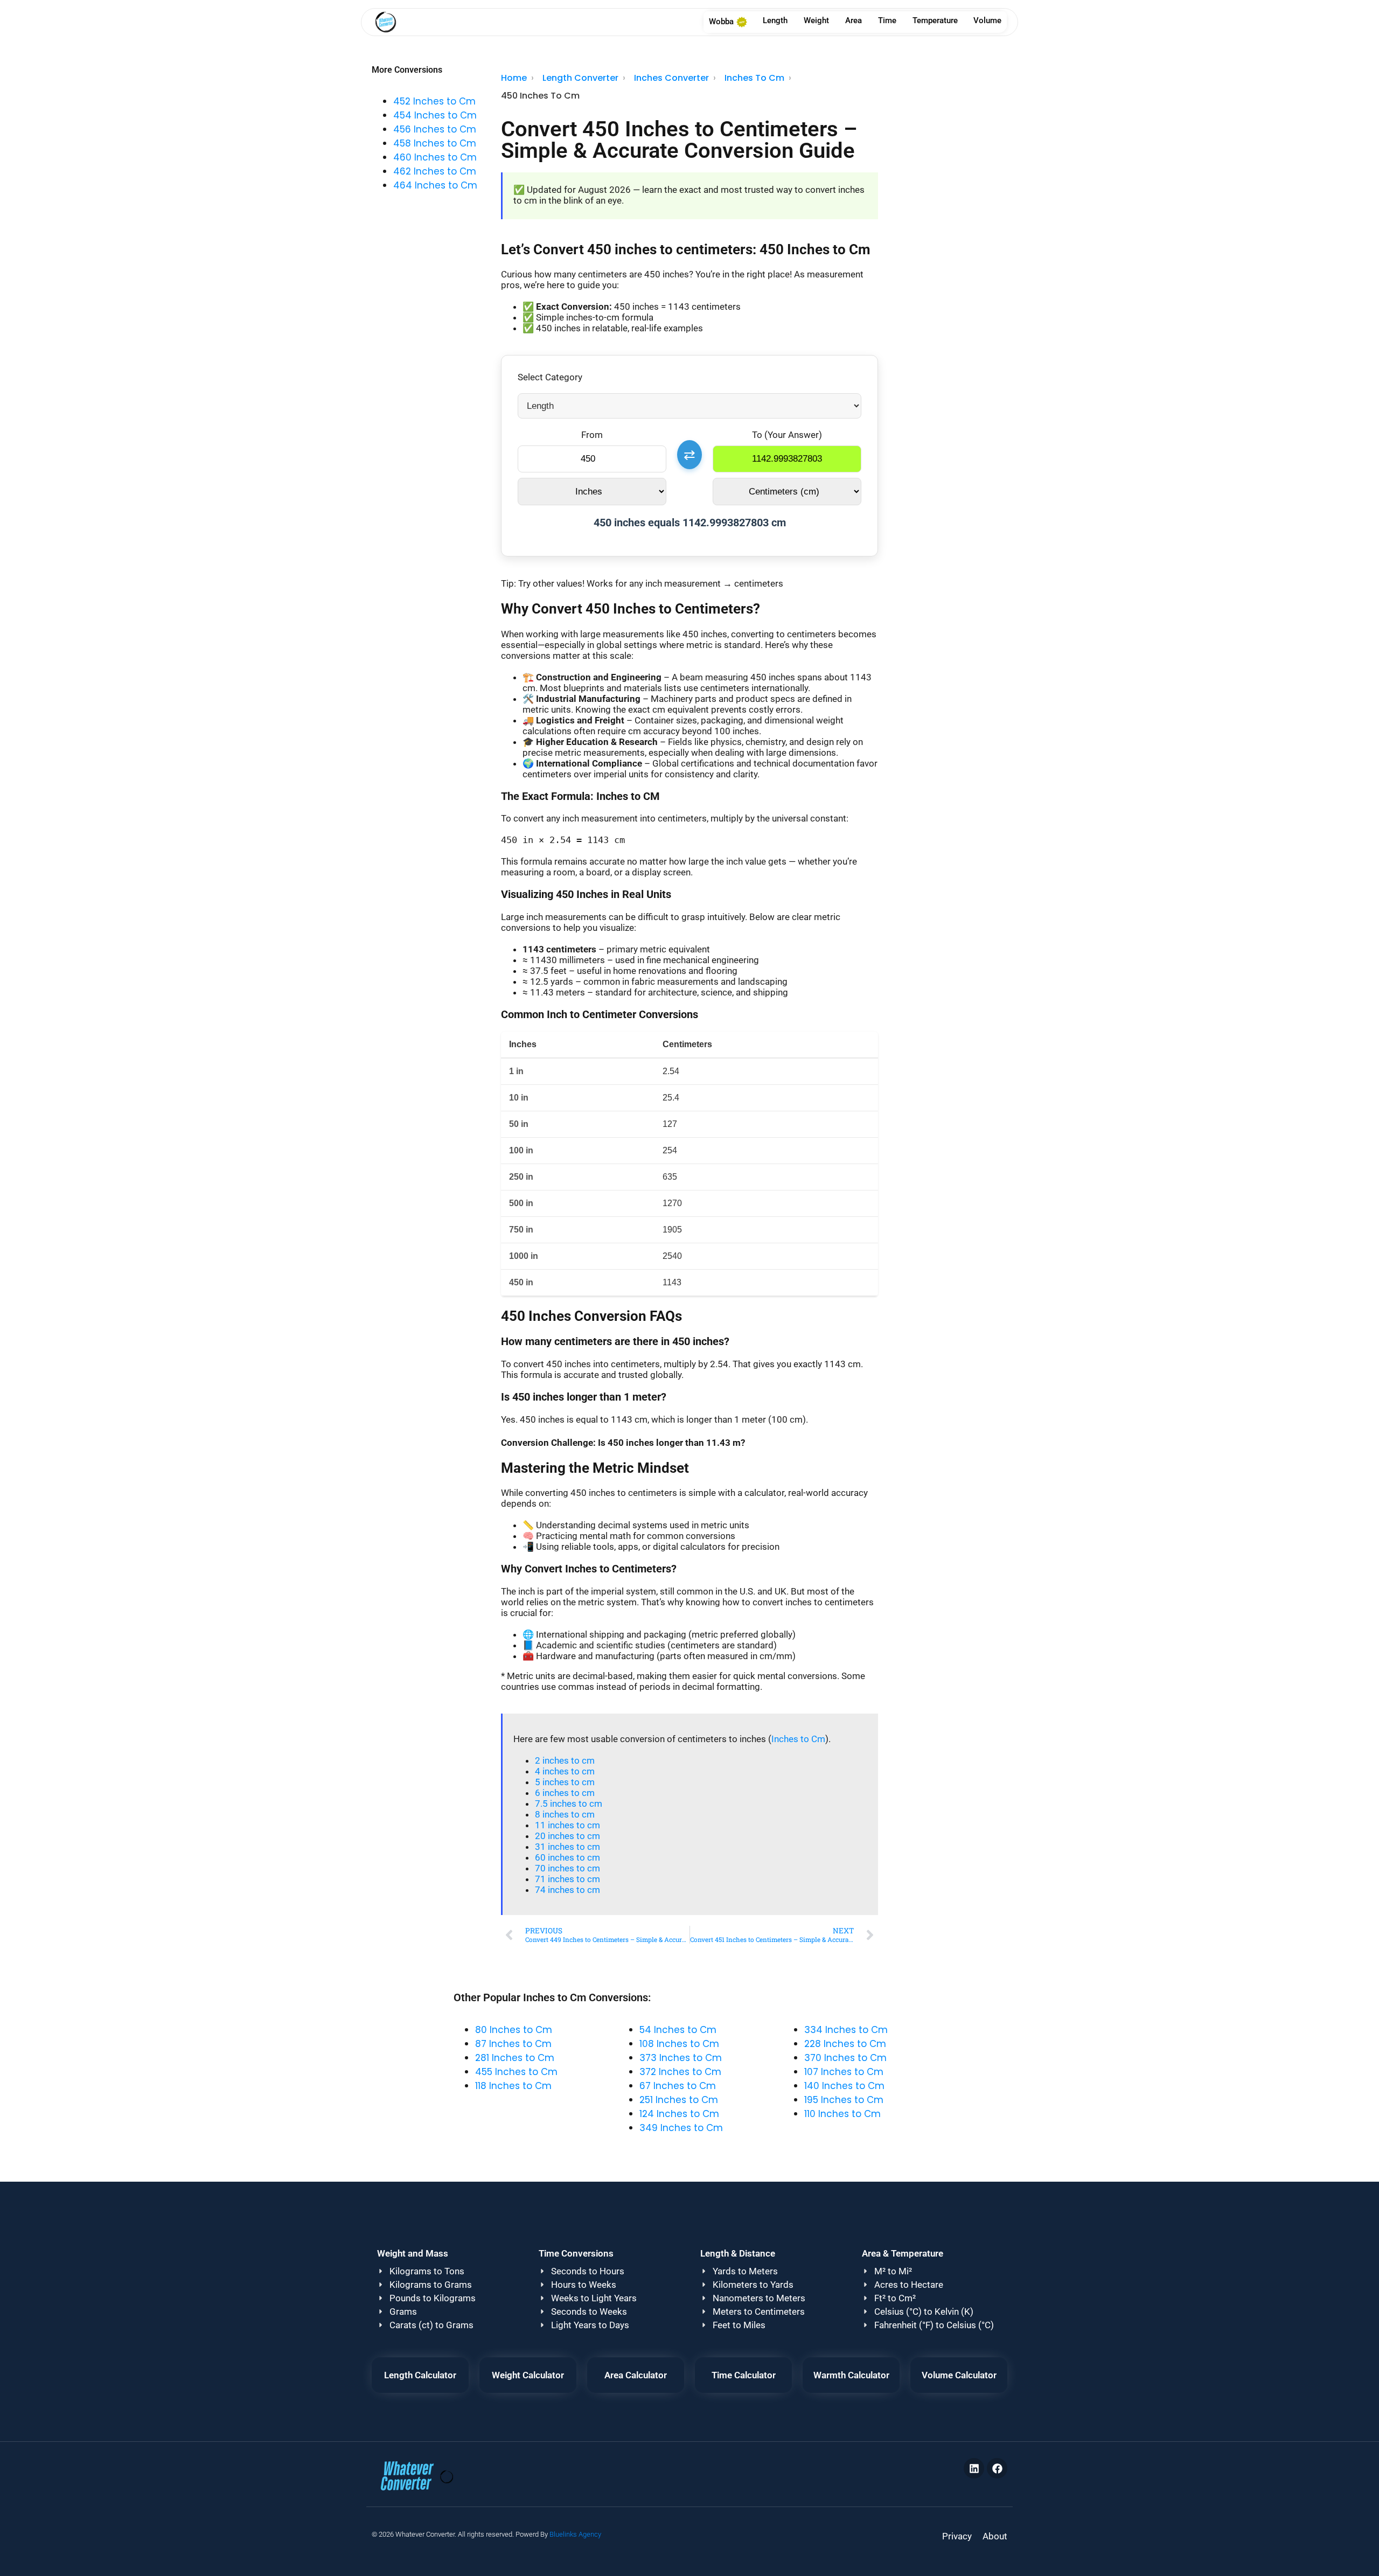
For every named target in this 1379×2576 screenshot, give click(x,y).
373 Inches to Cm (681, 2058)
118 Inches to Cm (513, 2086)
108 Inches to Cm (679, 2044)
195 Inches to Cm (844, 2100)
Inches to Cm (798, 1739)
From (592, 435)
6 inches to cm (565, 1793)
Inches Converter (671, 78)
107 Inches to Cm (844, 2072)
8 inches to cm (565, 1814)
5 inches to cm (565, 1782)
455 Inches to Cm (516, 2072)
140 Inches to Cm (844, 2086)
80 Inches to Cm (514, 2030)
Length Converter (580, 78)
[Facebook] (997, 2468)
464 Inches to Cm (435, 185)
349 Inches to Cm (681, 2128)
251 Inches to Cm (679, 2100)
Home (514, 78)
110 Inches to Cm (842, 2114)
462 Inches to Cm (435, 171)
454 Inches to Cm (435, 115)
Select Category (550, 377)
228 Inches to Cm (845, 2044)
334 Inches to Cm (846, 2030)
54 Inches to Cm (678, 2030)
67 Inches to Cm (678, 2086)
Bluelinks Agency (575, 2534)
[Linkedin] (974, 2468)
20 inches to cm (567, 1836)
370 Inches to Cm (845, 2058)
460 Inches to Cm (435, 157)
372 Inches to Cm (680, 2072)
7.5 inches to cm (569, 1804)
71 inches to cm (567, 1879)
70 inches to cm (567, 1868)
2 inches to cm (565, 1760)
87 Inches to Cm (513, 2044)
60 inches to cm (567, 1857)
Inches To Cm (754, 78)
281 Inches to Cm (515, 2058)
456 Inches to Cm (435, 129)
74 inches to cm (567, 1890)
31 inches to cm (567, 1847)
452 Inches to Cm (434, 101)
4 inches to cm (565, 1771)
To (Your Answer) (787, 435)
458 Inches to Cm (435, 143)
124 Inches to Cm (679, 2114)
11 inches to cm (567, 1825)
